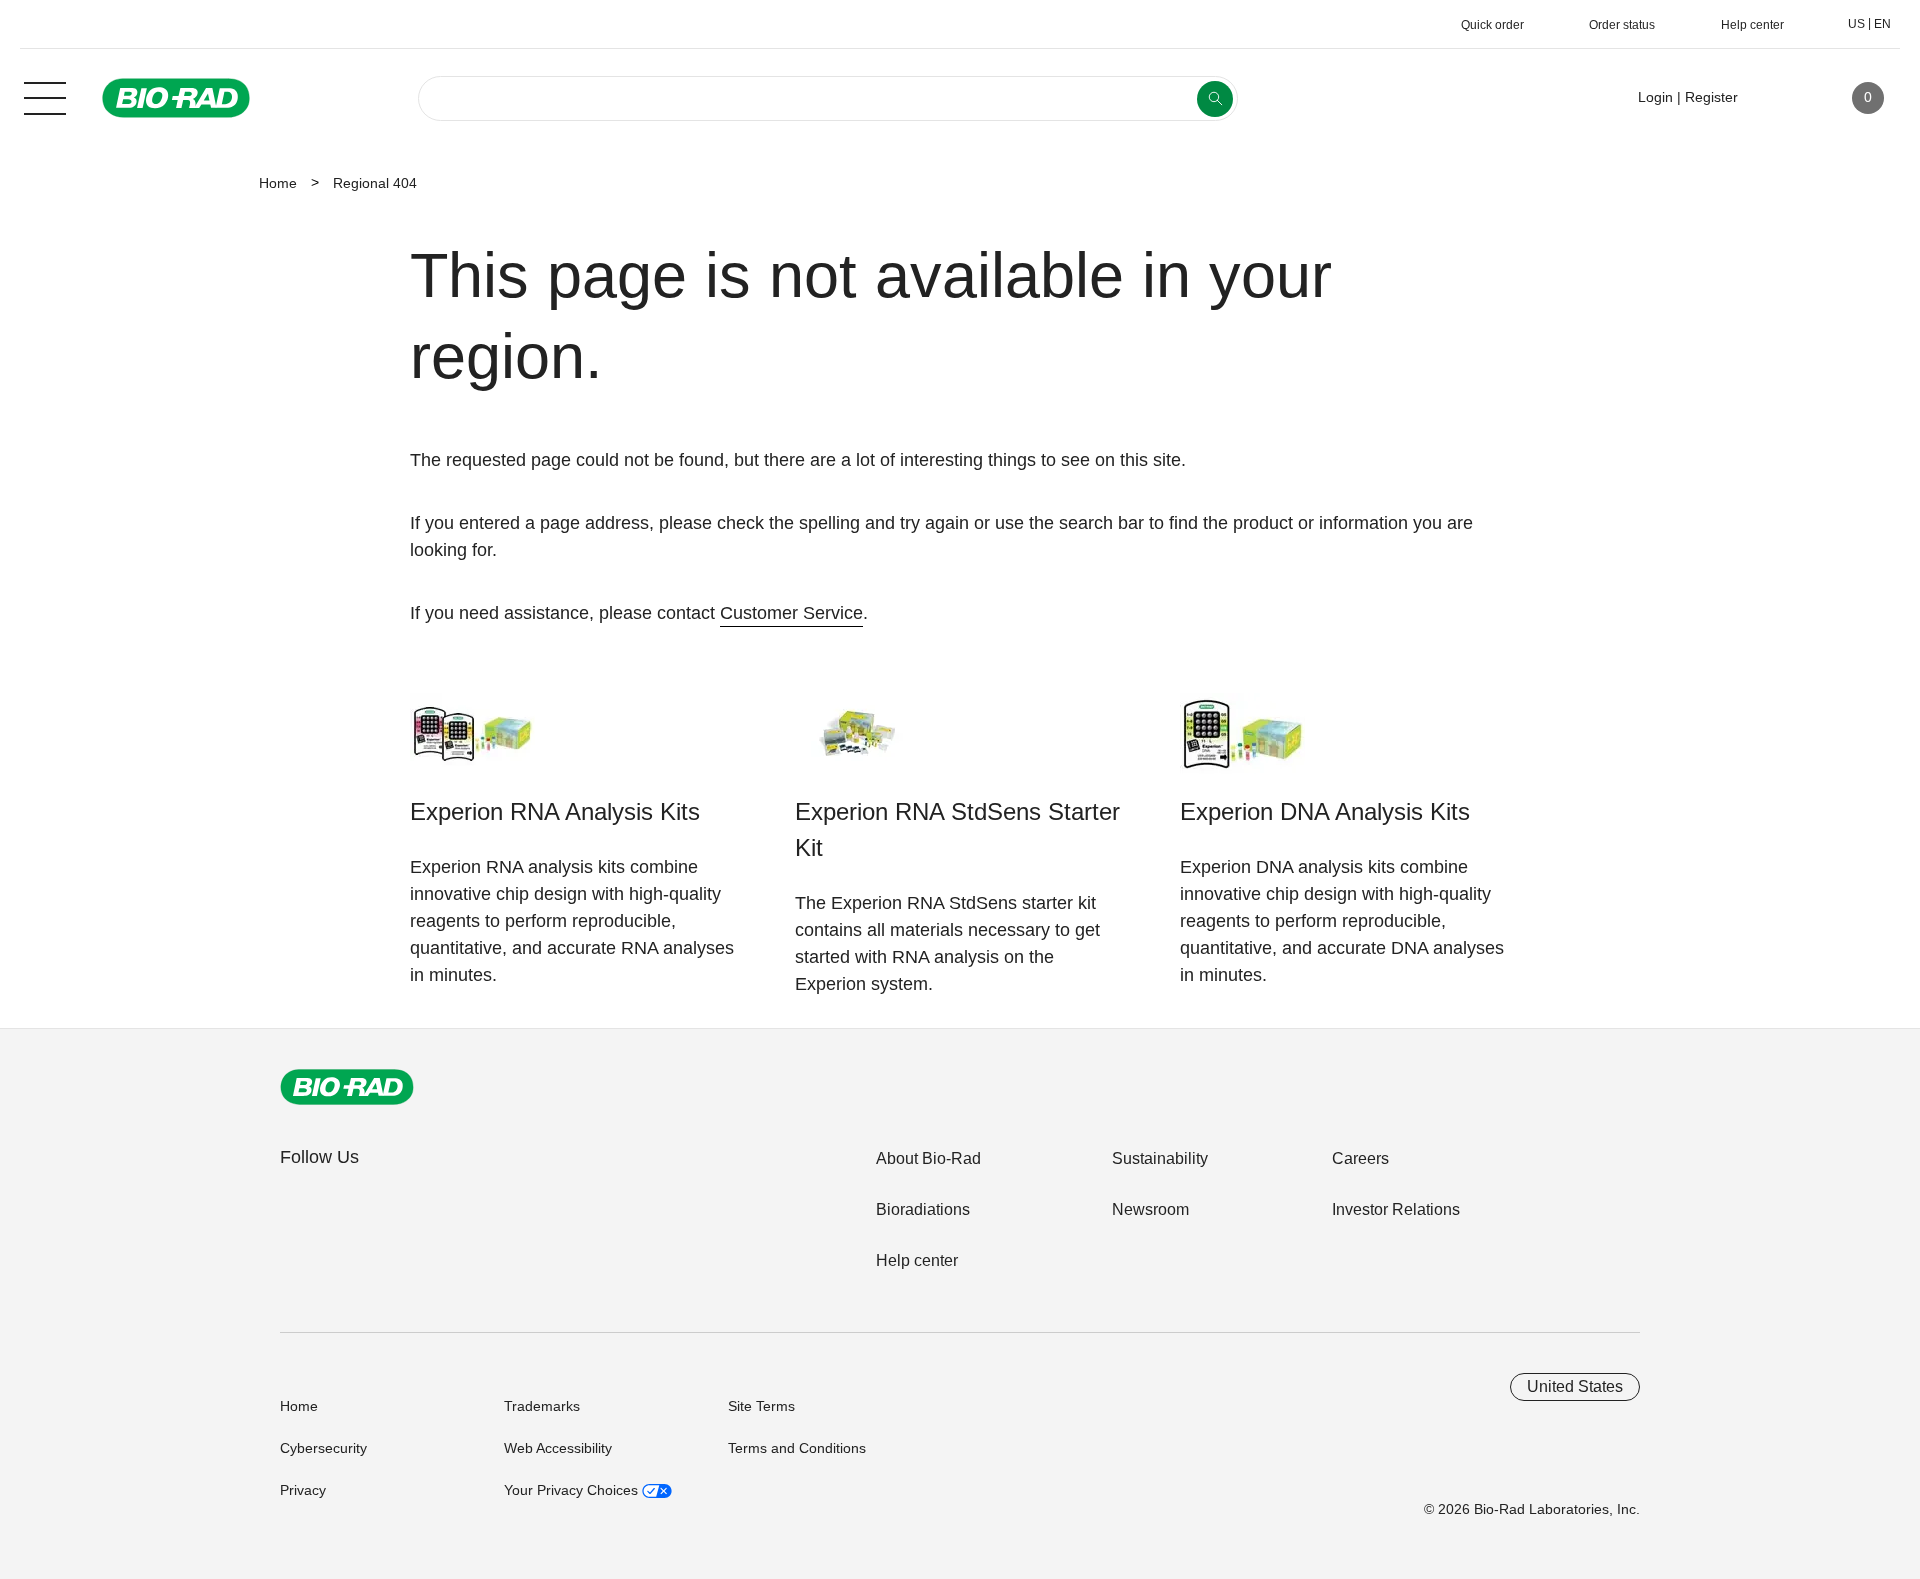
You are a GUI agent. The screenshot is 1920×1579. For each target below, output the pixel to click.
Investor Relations (1396, 1209)
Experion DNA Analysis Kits (1325, 811)
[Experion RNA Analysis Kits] (472, 743)
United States (1575, 1386)
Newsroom (1150, 1209)
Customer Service (791, 613)
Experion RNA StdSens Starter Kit (957, 829)
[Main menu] (45, 96)
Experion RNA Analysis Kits (555, 811)
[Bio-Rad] (347, 1087)
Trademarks (542, 1406)
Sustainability (1160, 1158)
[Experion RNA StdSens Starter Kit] (857, 743)
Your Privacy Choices (573, 1490)
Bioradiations (923, 1209)
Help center (917, 1260)
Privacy (303, 1490)
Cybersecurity (323, 1448)
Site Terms (761, 1406)
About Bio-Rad (928, 1158)
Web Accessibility (558, 1448)
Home (278, 183)
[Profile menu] (1782, 98)
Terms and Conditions (797, 1448)
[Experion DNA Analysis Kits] (1242, 743)
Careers (1360, 1158)
